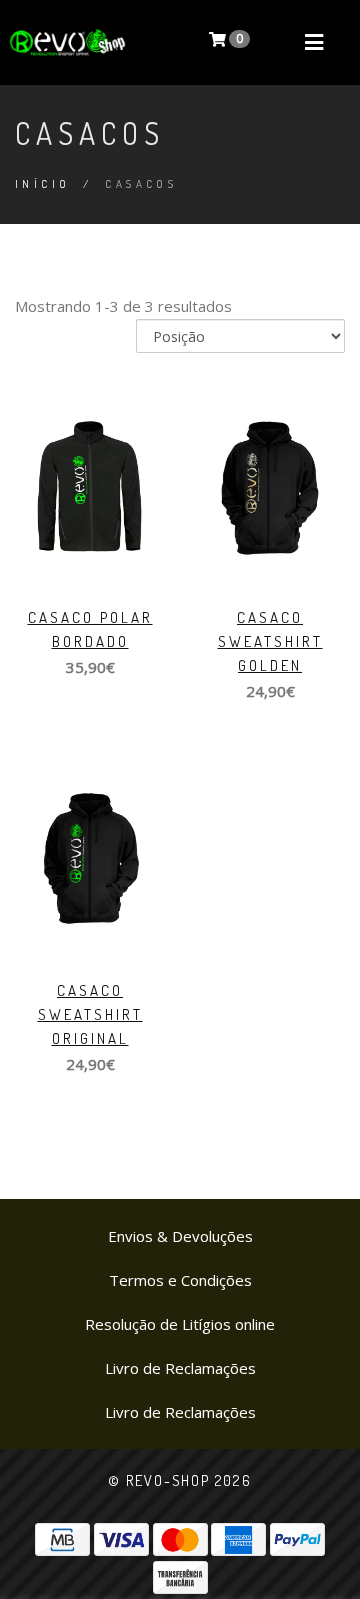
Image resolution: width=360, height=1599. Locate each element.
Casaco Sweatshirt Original (90, 1014)
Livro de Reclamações (180, 1368)
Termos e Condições (180, 1280)
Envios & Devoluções (180, 1236)
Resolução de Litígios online (180, 1324)
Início (42, 184)
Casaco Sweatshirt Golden (270, 641)
